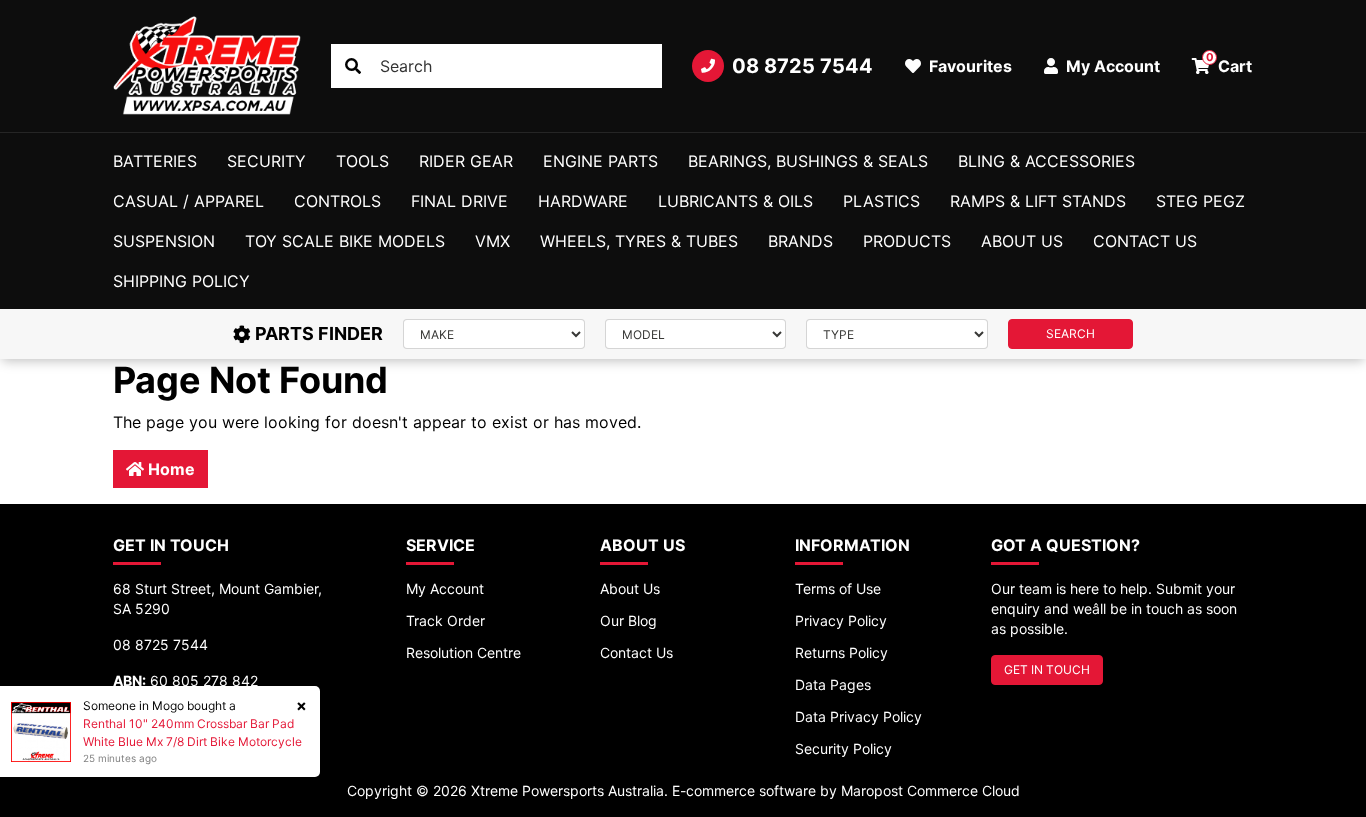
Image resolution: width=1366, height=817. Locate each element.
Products (907, 241)
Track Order (445, 620)
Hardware (583, 201)
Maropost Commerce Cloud (930, 790)
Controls (337, 201)
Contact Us (1145, 241)
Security (266, 161)
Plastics (881, 201)
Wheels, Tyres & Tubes (639, 241)
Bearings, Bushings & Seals (808, 161)
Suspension (164, 241)
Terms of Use (838, 588)
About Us (1022, 241)
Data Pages (833, 684)
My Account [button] (1111, 66)
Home (169, 469)
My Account (445, 588)
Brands (800, 241)
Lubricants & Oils (735, 201)
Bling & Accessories (1046, 161)
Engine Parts (600, 161)
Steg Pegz (1200, 201)
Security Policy (843, 748)
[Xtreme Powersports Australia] (207, 66)
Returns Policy (841, 652)
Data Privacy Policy (858, 716)
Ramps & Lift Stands (1038, 201)
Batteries (155, 161)
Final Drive (459, 201)
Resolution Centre (463, 652)
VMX (492, 241)
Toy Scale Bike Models (345, 241)
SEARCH (1070, 333)
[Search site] (353, 66)
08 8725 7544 (802, 66)
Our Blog (628, 620)
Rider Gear (466, 161)
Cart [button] (1229, 63)
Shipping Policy (181, 281)
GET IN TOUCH (1047, 669)
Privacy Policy (841, 620)
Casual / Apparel (188, 201)
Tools (362, 161)
